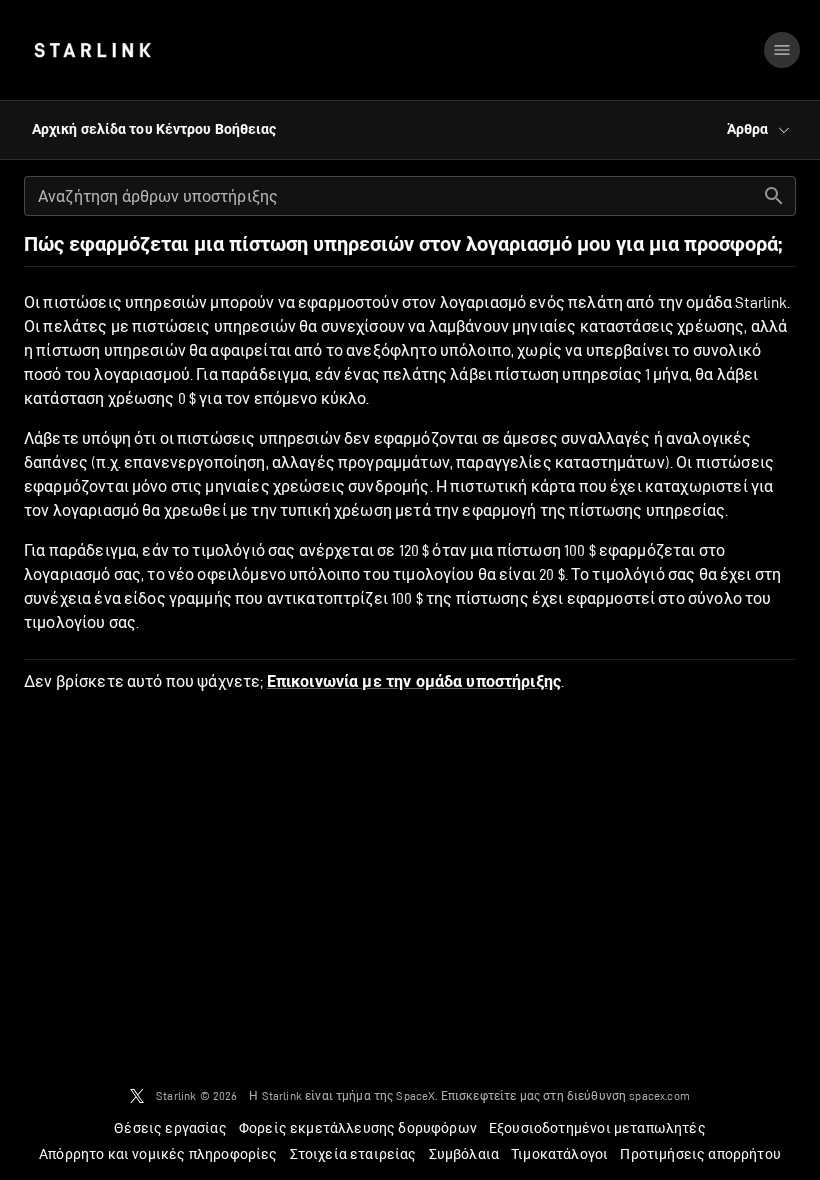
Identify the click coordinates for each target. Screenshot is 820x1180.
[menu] (782, 50)
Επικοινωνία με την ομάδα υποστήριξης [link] (414, 682)
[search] (774, 196)
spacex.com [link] (659, 1095)
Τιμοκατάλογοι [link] (559, 1154)
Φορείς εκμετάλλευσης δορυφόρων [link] (358, 1128)
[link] (92, 50)
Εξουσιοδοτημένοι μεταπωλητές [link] (597, 1128)
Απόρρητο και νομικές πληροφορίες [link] (158, 1154)
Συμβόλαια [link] (464, 1154)
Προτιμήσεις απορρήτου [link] (700, 1154)
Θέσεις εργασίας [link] (170, 1128)
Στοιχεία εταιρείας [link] (353, 1154)
